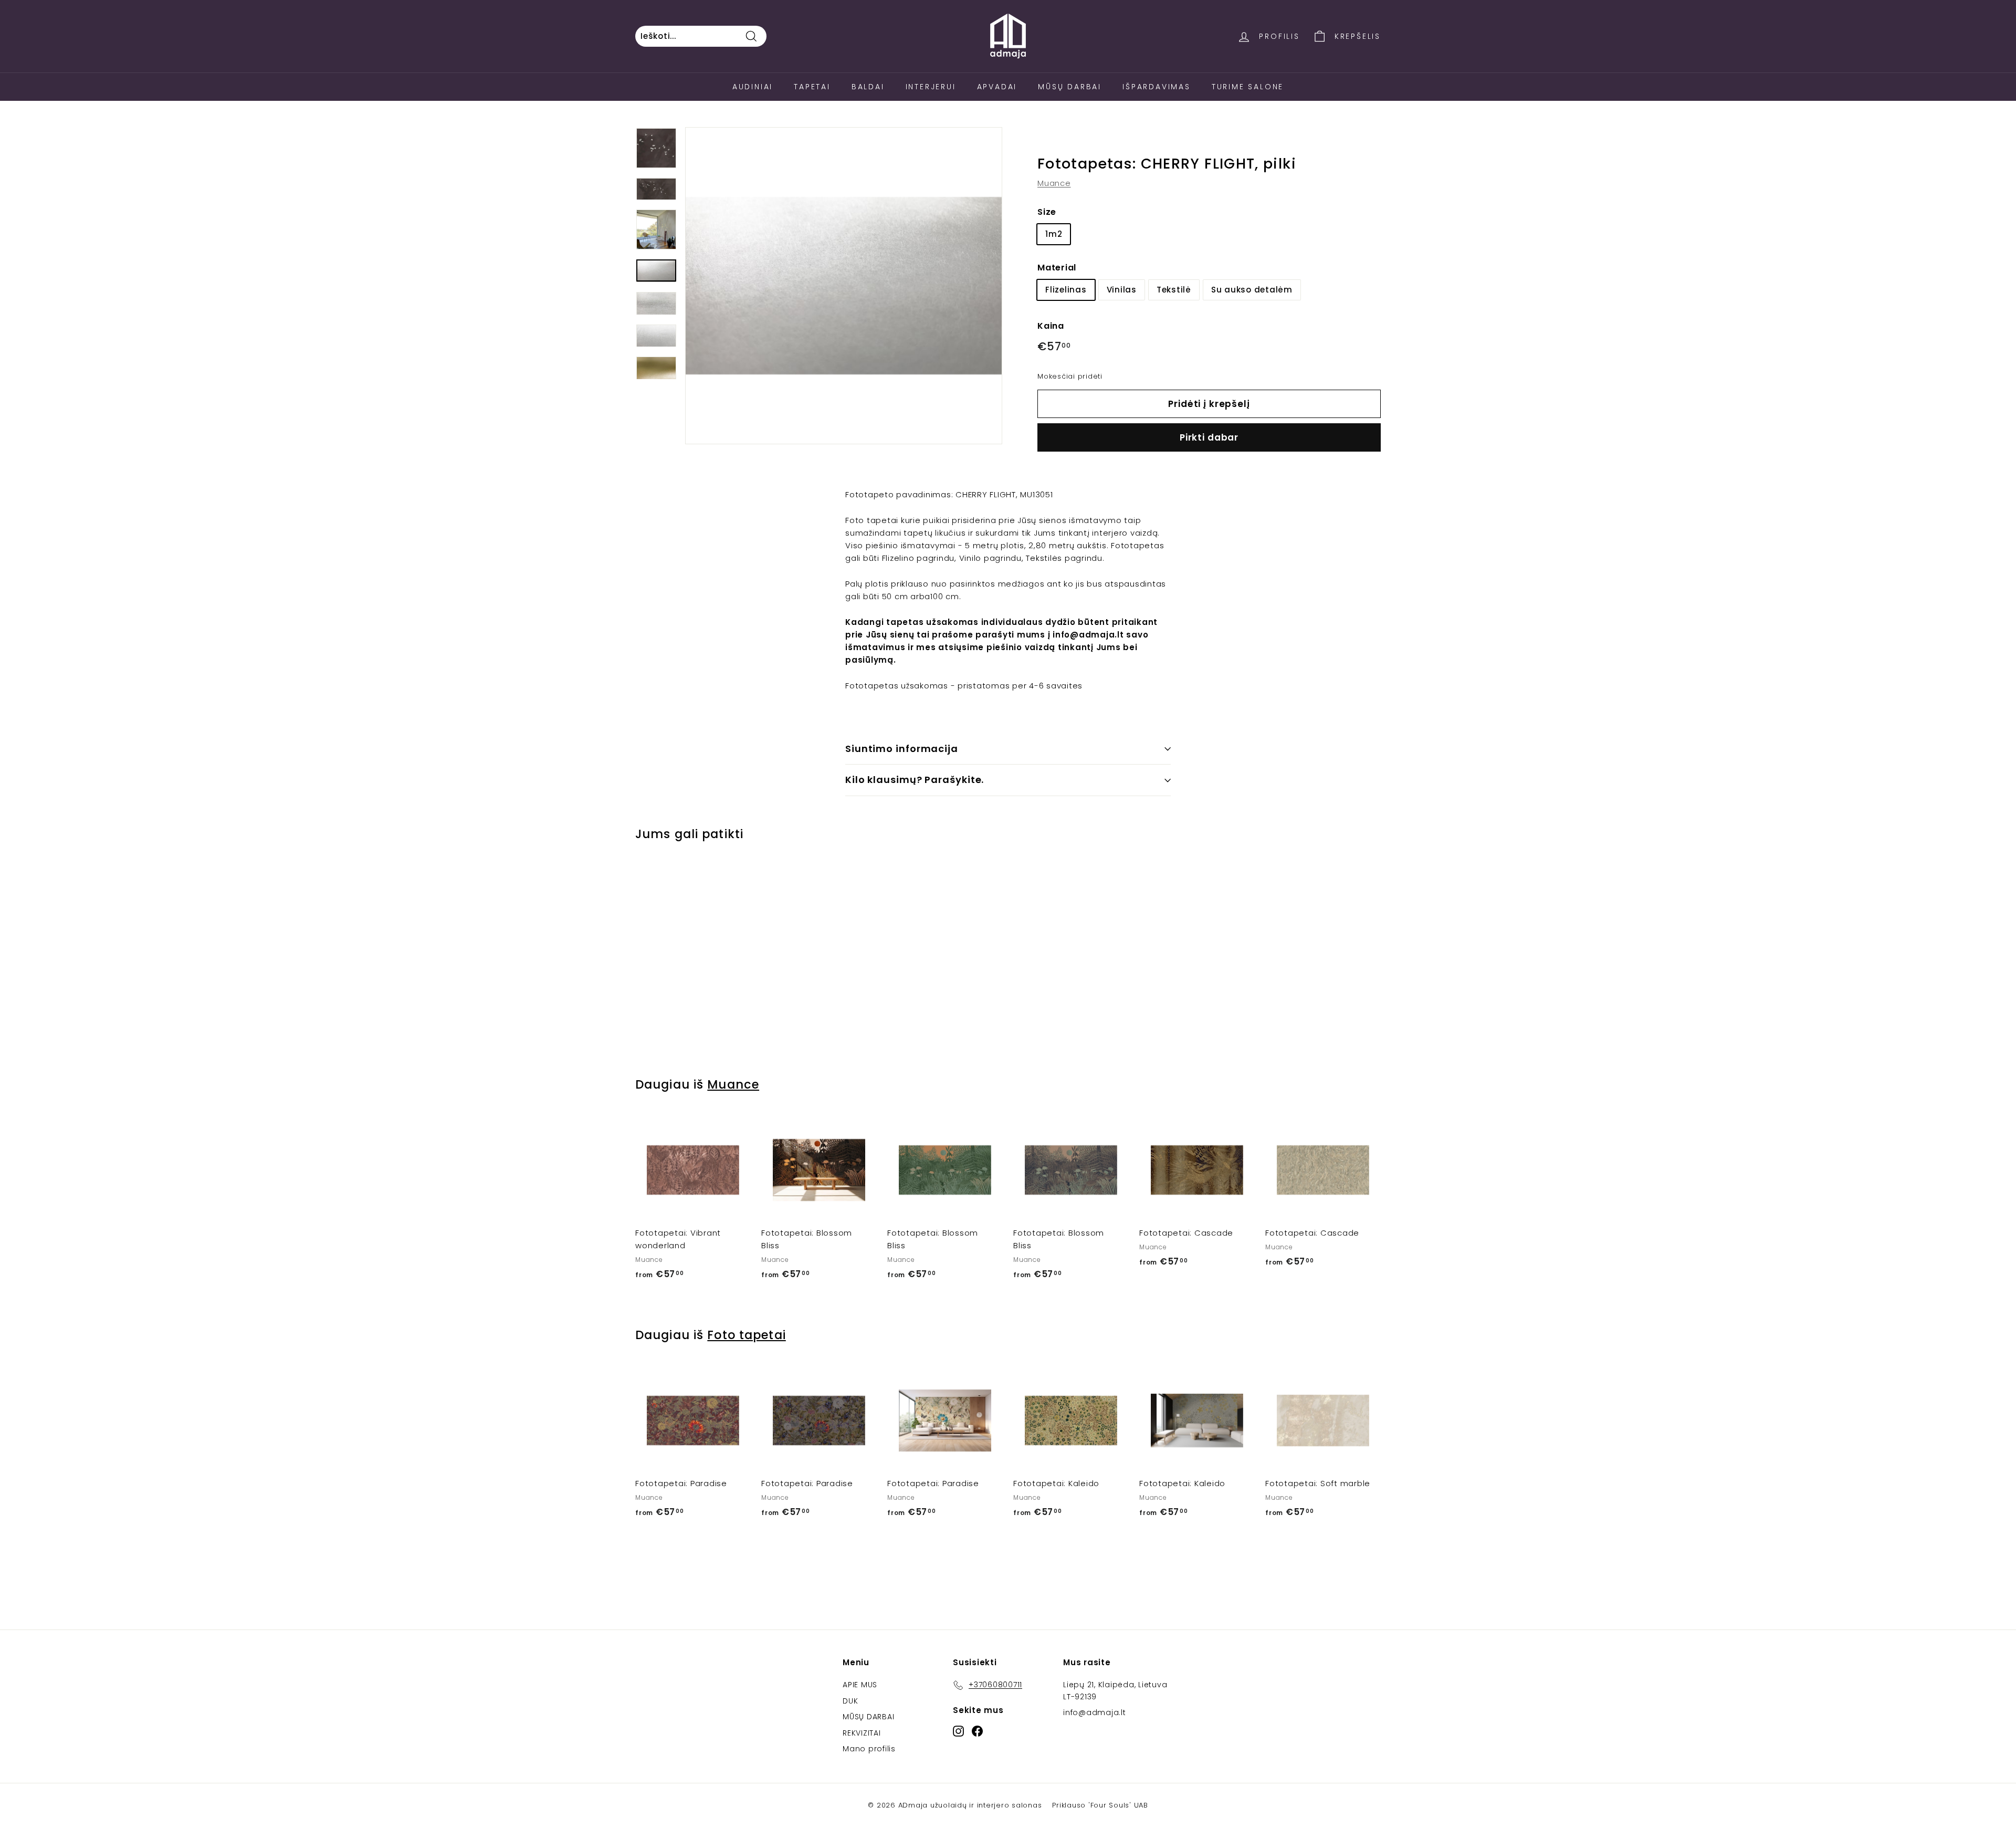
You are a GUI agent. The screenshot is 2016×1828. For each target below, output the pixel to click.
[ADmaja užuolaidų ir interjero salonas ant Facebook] (977, 1731)
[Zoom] (844, 286)
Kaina (1051, 325)
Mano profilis (869, 1749)
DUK (850, 1701)
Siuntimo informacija (902, 749)
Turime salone (1248, 87)
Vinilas (1122, 289)
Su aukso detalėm (1252, 289)
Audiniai (753, 87)
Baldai (868, 87)
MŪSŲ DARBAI (868, 1717)
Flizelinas (1066, 289)
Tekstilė (1174, 289)
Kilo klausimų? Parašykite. (915, 780)
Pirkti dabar (1209, 437)
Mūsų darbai (1070, 87)
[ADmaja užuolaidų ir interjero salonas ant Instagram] (958, 1731)
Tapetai (812, 87)
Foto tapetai (746, 1335)
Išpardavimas (1157, 87)
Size (1047, 212)
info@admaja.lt (1095, 1712)
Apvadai (997, 87)
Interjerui (931, 87)
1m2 (1054, 234)
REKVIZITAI (862, 1733)
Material (1057, 268)
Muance (1054, 183)
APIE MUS (860, 1685)
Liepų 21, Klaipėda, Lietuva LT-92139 (1115, 1690)
